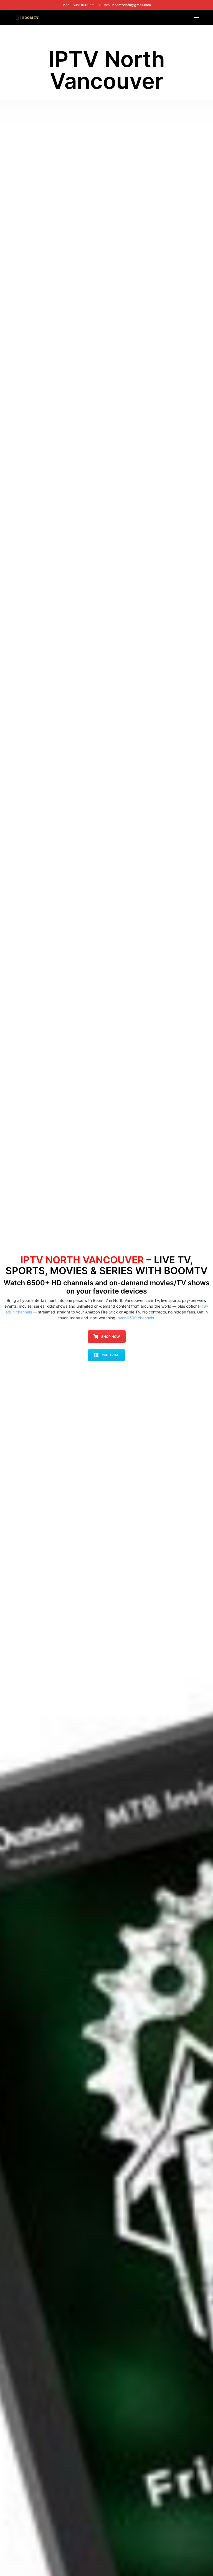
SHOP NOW (111, 1337)
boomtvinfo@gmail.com (132, 5)
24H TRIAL (110, 1355)
